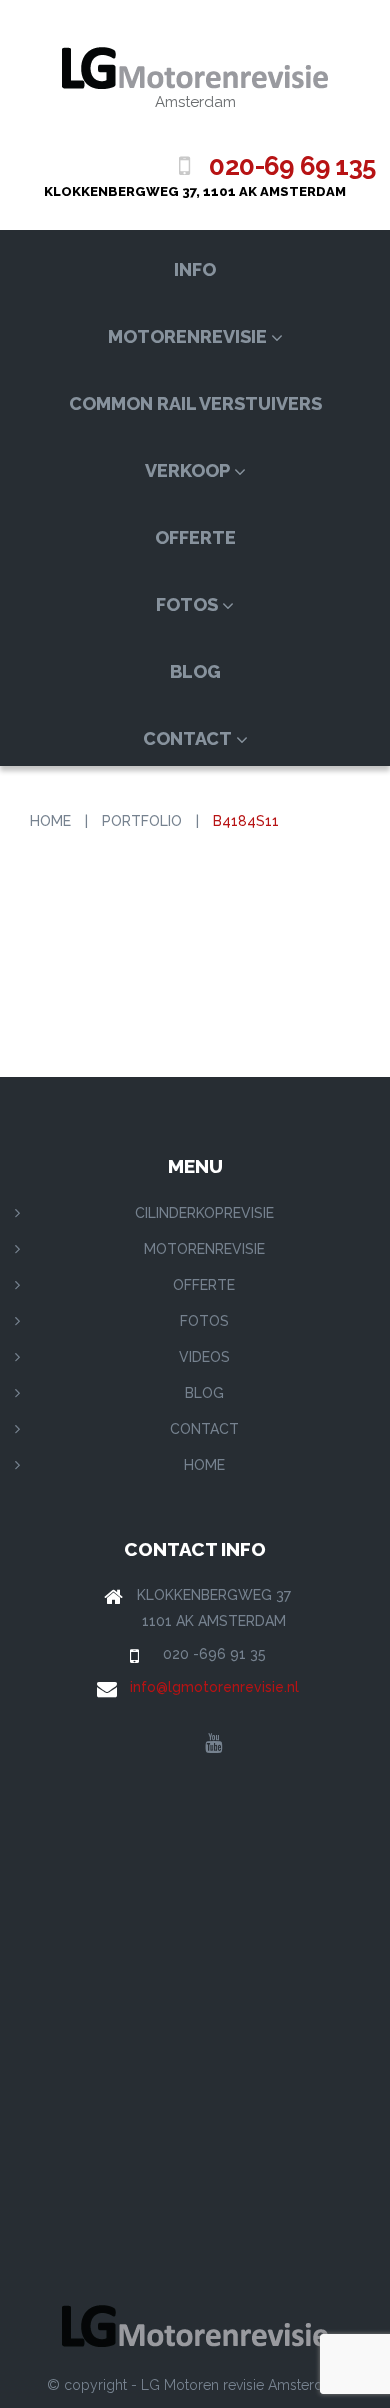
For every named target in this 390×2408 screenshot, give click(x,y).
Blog (195, 671)
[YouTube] (213, 1745)
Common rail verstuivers (195, 403)
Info (195, 269)
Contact (187, 738)
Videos (204, 1357)
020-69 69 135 (292, 166)
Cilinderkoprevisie (204, 1213)
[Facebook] (176, 1745)
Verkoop (187, 470)
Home (50, 821)
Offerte (195, 537)
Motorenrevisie (187, 336)
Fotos (187, 604)
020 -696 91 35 (214, 1654)
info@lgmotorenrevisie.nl (214, 1687)
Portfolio (142, 821)
